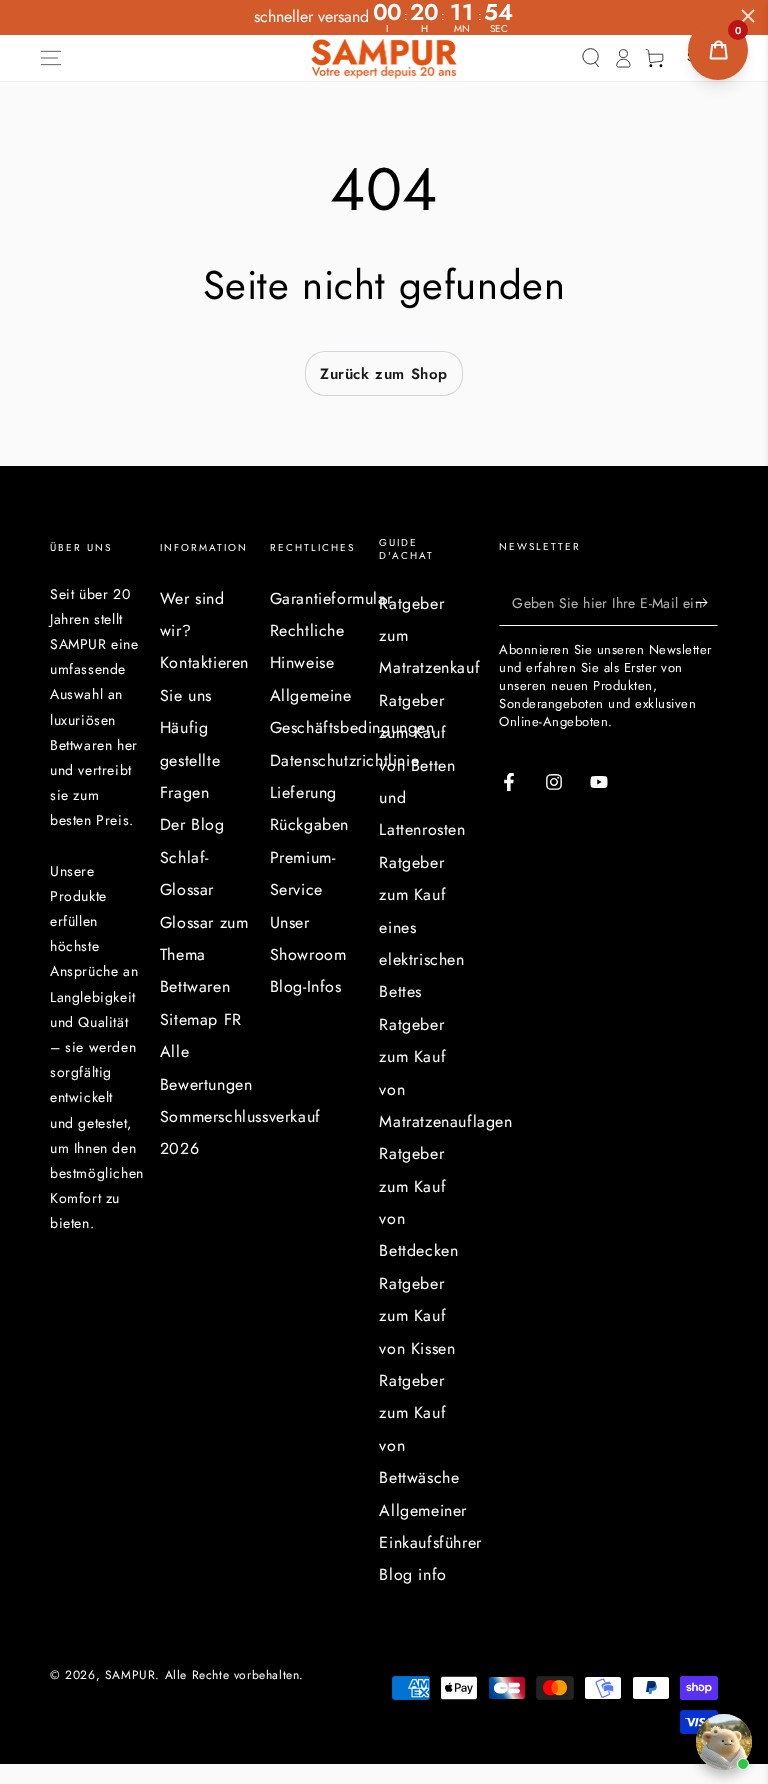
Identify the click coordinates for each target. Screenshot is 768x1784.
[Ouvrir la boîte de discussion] (724, 1742)
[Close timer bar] (748, 16)
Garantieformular (331, 598)
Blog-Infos (306, 986)
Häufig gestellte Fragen (190, 760)
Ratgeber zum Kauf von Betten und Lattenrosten (422, 765)
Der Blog (192, 824)
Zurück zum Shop (384, 374)
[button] (591, 58)
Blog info (412, 1574)
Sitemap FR (201, 1019)
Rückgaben (309, 824)
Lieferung (303, 792)
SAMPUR (130, 1675)
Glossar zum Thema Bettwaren (204, 955)
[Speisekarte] (51, 58)
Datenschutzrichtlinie (345, 760)
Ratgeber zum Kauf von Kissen (417, 1316)
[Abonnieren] (706, 603)
